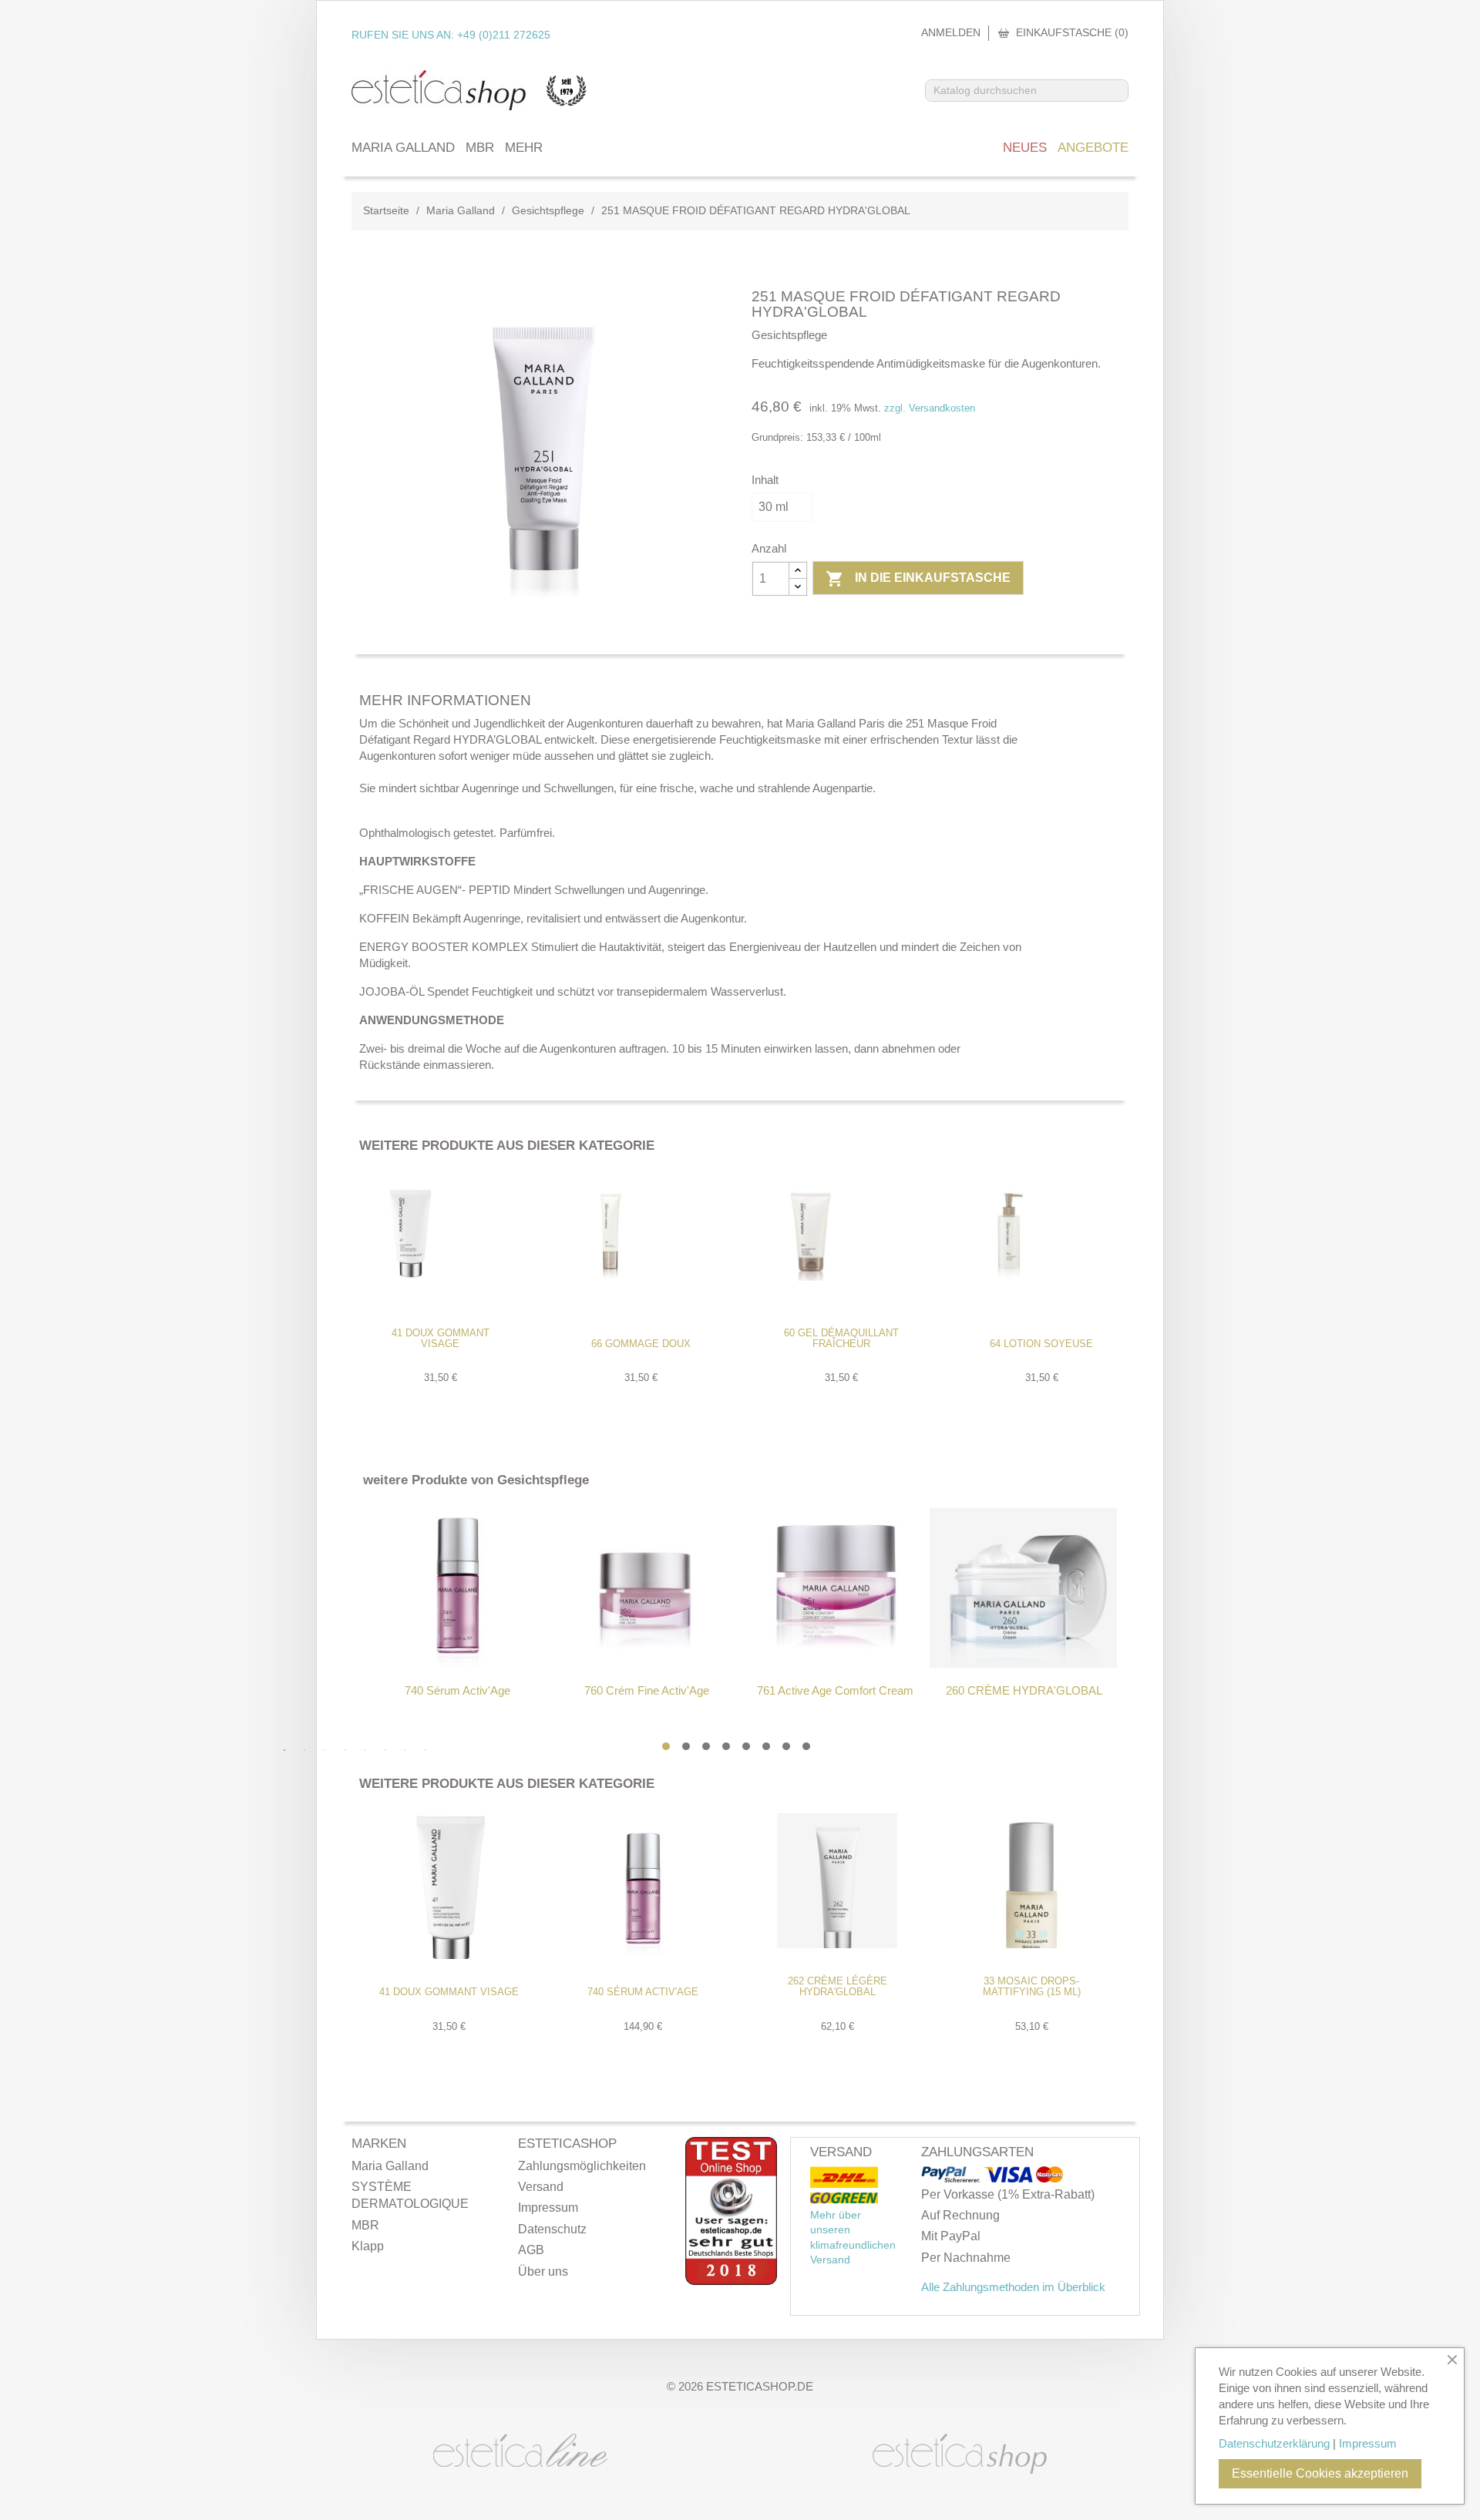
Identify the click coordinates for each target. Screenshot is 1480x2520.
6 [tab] (766, 1746)
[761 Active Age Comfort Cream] (835, 1588)
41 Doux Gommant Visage (441, 1338)
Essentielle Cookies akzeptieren (1320, 2473)
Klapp (368, 2246)
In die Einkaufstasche (918, 579)
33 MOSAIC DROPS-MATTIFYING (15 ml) (1032, 1986)
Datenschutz (552, 2229)
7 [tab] (786, 1746)
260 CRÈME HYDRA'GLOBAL (1024, 1690)
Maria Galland (403, 148)
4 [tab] (726, 1746)
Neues (1025, 148)
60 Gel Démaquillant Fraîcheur (841, 1338)
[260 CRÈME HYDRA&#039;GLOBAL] (1024, 1588)
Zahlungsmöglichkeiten (582, 2166)
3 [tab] (706, 1746)
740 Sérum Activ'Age (457, 1690)
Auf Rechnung (960, 2215)
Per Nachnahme (966, 2258)
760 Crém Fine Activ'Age (647, 1690)
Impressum (548, 2208)
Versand (541, 2187)
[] (1122, 96)
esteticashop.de (760, 2386)
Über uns (543, 2271)
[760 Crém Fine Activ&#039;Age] (646, 1588)
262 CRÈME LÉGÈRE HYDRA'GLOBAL (838, 1986)
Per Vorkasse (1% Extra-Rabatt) (1008, 2194)
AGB (531, 2250)
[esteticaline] (520, 2449)
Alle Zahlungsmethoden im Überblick (1013, 2287)
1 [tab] (666, 1746)
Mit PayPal (951, 2236)
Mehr (524, 148)
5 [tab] (746, 1746)
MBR (480, 148)
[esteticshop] (960, 2453)
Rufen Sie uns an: (451, 35)
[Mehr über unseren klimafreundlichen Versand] (844, 2178)
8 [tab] (806, 1746)
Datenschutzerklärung (1274, 2443)
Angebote (1093, 148)
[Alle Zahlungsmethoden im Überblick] (952, 2175)
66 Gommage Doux (641, 1344)
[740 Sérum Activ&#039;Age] (457, 1588)
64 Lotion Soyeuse (1041, 1344)
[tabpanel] (457, 1602)
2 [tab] (686, 1746)
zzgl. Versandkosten (930, 408)
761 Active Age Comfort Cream (835, 1690)
